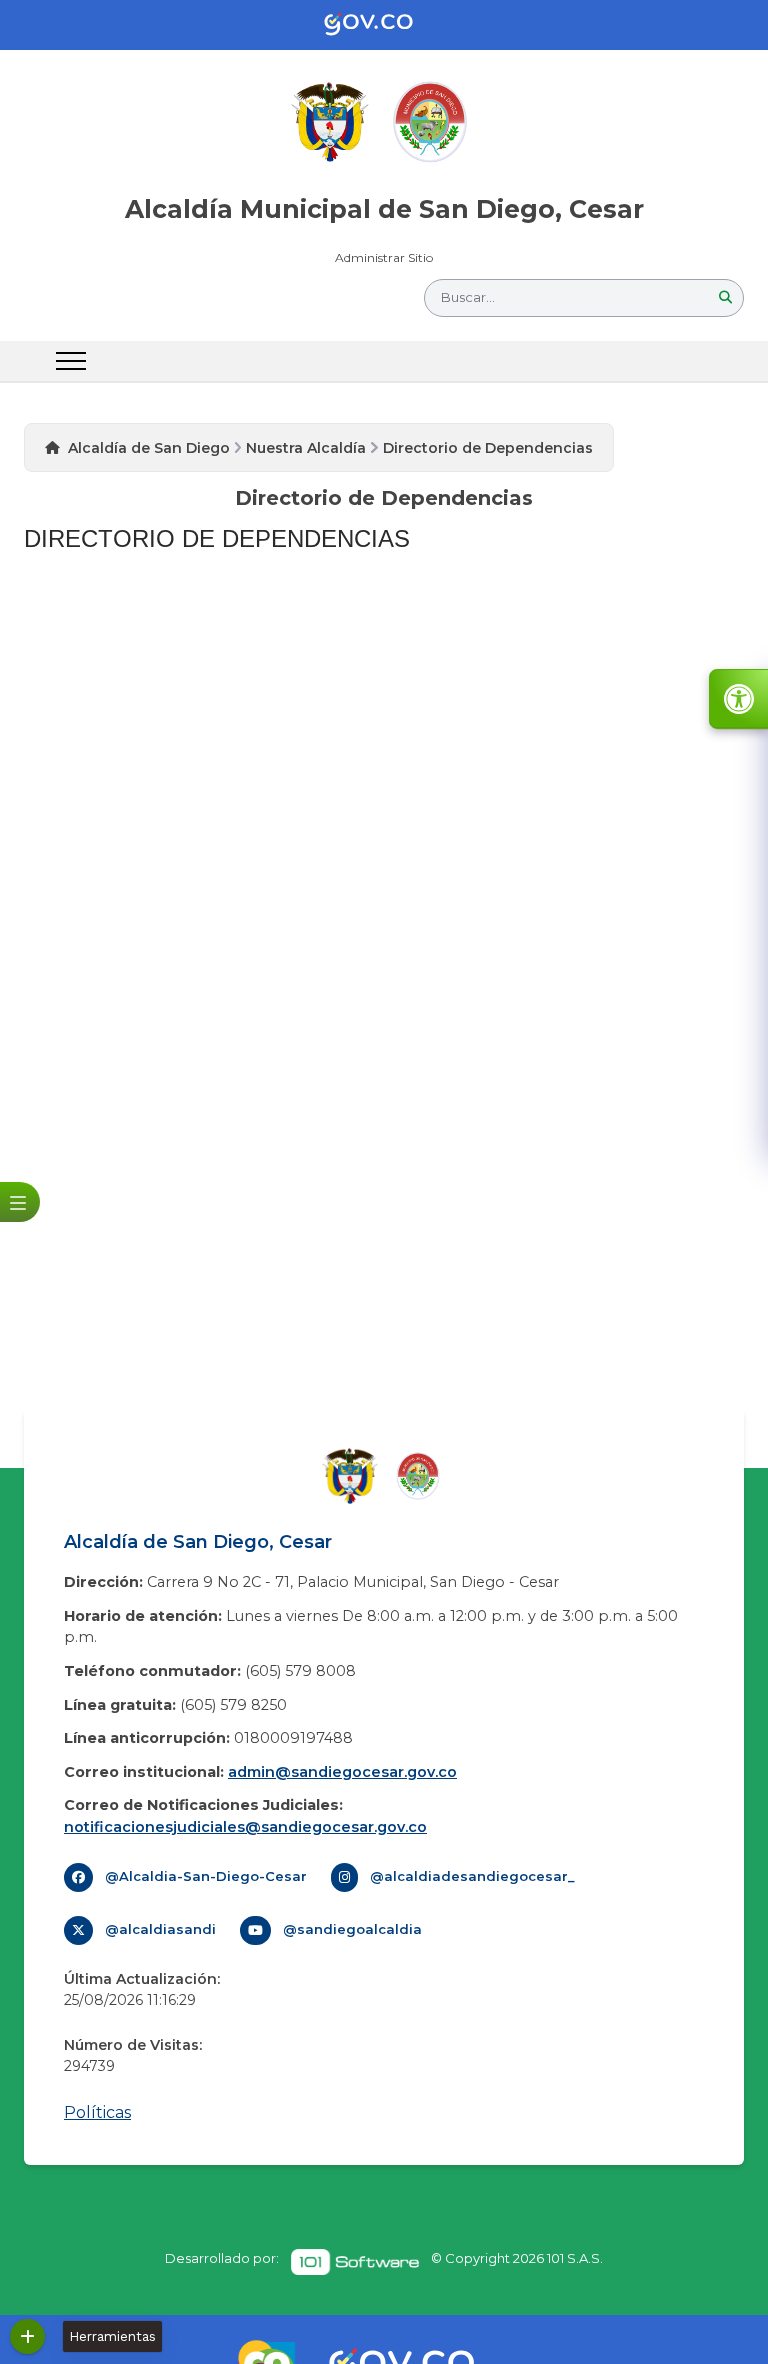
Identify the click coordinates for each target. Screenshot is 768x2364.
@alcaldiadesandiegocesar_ (472, 1876)
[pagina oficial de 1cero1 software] (355, 2262)
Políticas (97, 2112)
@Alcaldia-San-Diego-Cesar (206, 1876)
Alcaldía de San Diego (149, 448)
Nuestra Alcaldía (306, 448)
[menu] (71, 361)
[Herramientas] (27, 2336)
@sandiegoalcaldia (352, 1929)
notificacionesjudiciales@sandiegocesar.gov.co (245, 1827)
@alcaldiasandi (160, 1929)
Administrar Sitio (384, 257)
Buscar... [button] (468, 297)
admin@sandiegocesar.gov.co (342, 1772)
